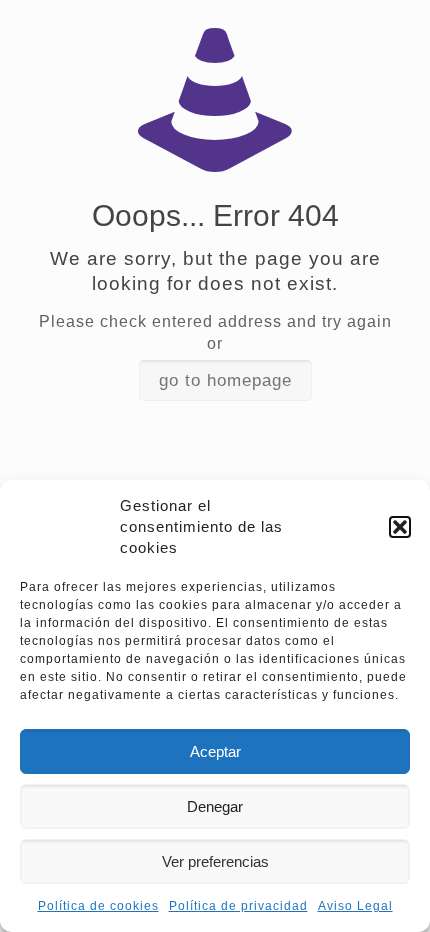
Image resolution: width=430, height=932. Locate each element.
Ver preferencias (215, 861)
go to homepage (225, 380)
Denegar (215, 806)
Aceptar (215, 751)
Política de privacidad (238, 906)
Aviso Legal (355, 906)
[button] (400, 527)
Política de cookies (98, 906)
